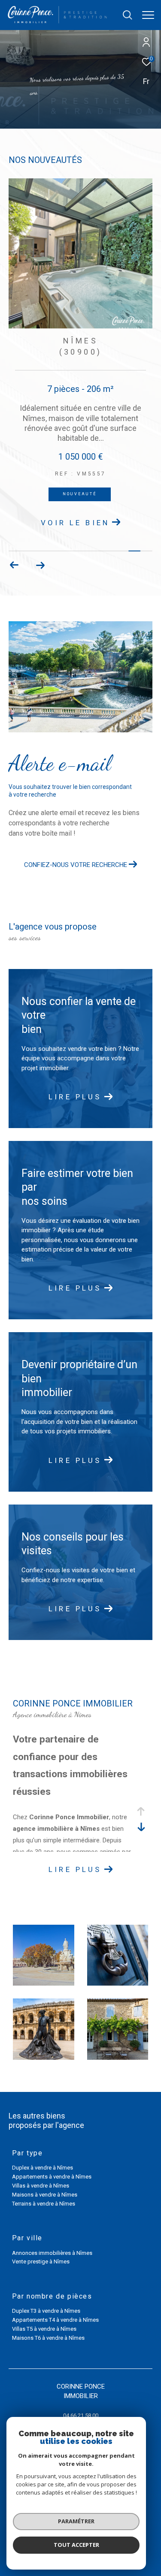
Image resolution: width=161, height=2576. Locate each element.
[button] (40, 566)
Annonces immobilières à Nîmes (52, 2253)
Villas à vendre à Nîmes (41, 2186)
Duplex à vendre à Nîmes (43, 2168)
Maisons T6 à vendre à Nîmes (48, 2338)
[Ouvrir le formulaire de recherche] (128, 15)
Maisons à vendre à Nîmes (45, 2195)
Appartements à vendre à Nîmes (52, 2177)
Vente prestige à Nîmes (41, 2262)
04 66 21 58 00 (81, 2415)
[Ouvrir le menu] (148, 15)
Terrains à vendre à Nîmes (44, 2204)
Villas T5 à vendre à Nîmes (44, 2329)
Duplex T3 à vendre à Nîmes (46, 2311)
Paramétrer (76, 2521)
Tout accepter (76, 2545)
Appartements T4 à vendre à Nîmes (55, 2320)
